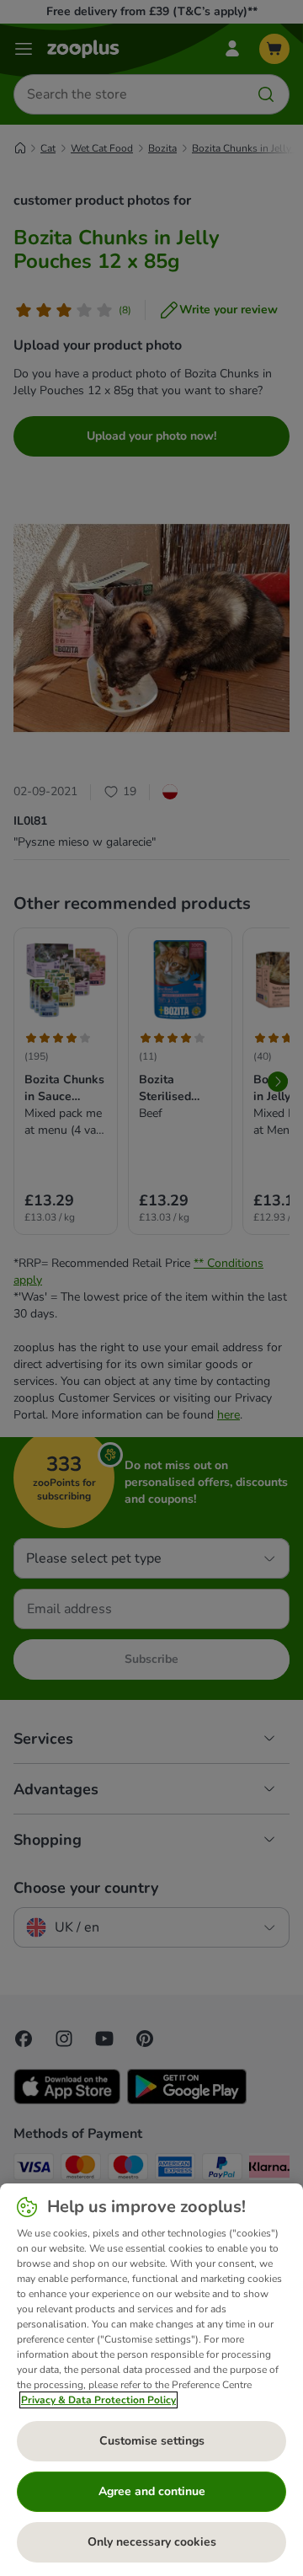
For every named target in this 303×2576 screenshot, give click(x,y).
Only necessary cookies (152, 2542)
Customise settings (152, 2441)
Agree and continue (152, 2491)
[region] (151, 2380)
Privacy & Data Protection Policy (98, 2400)
